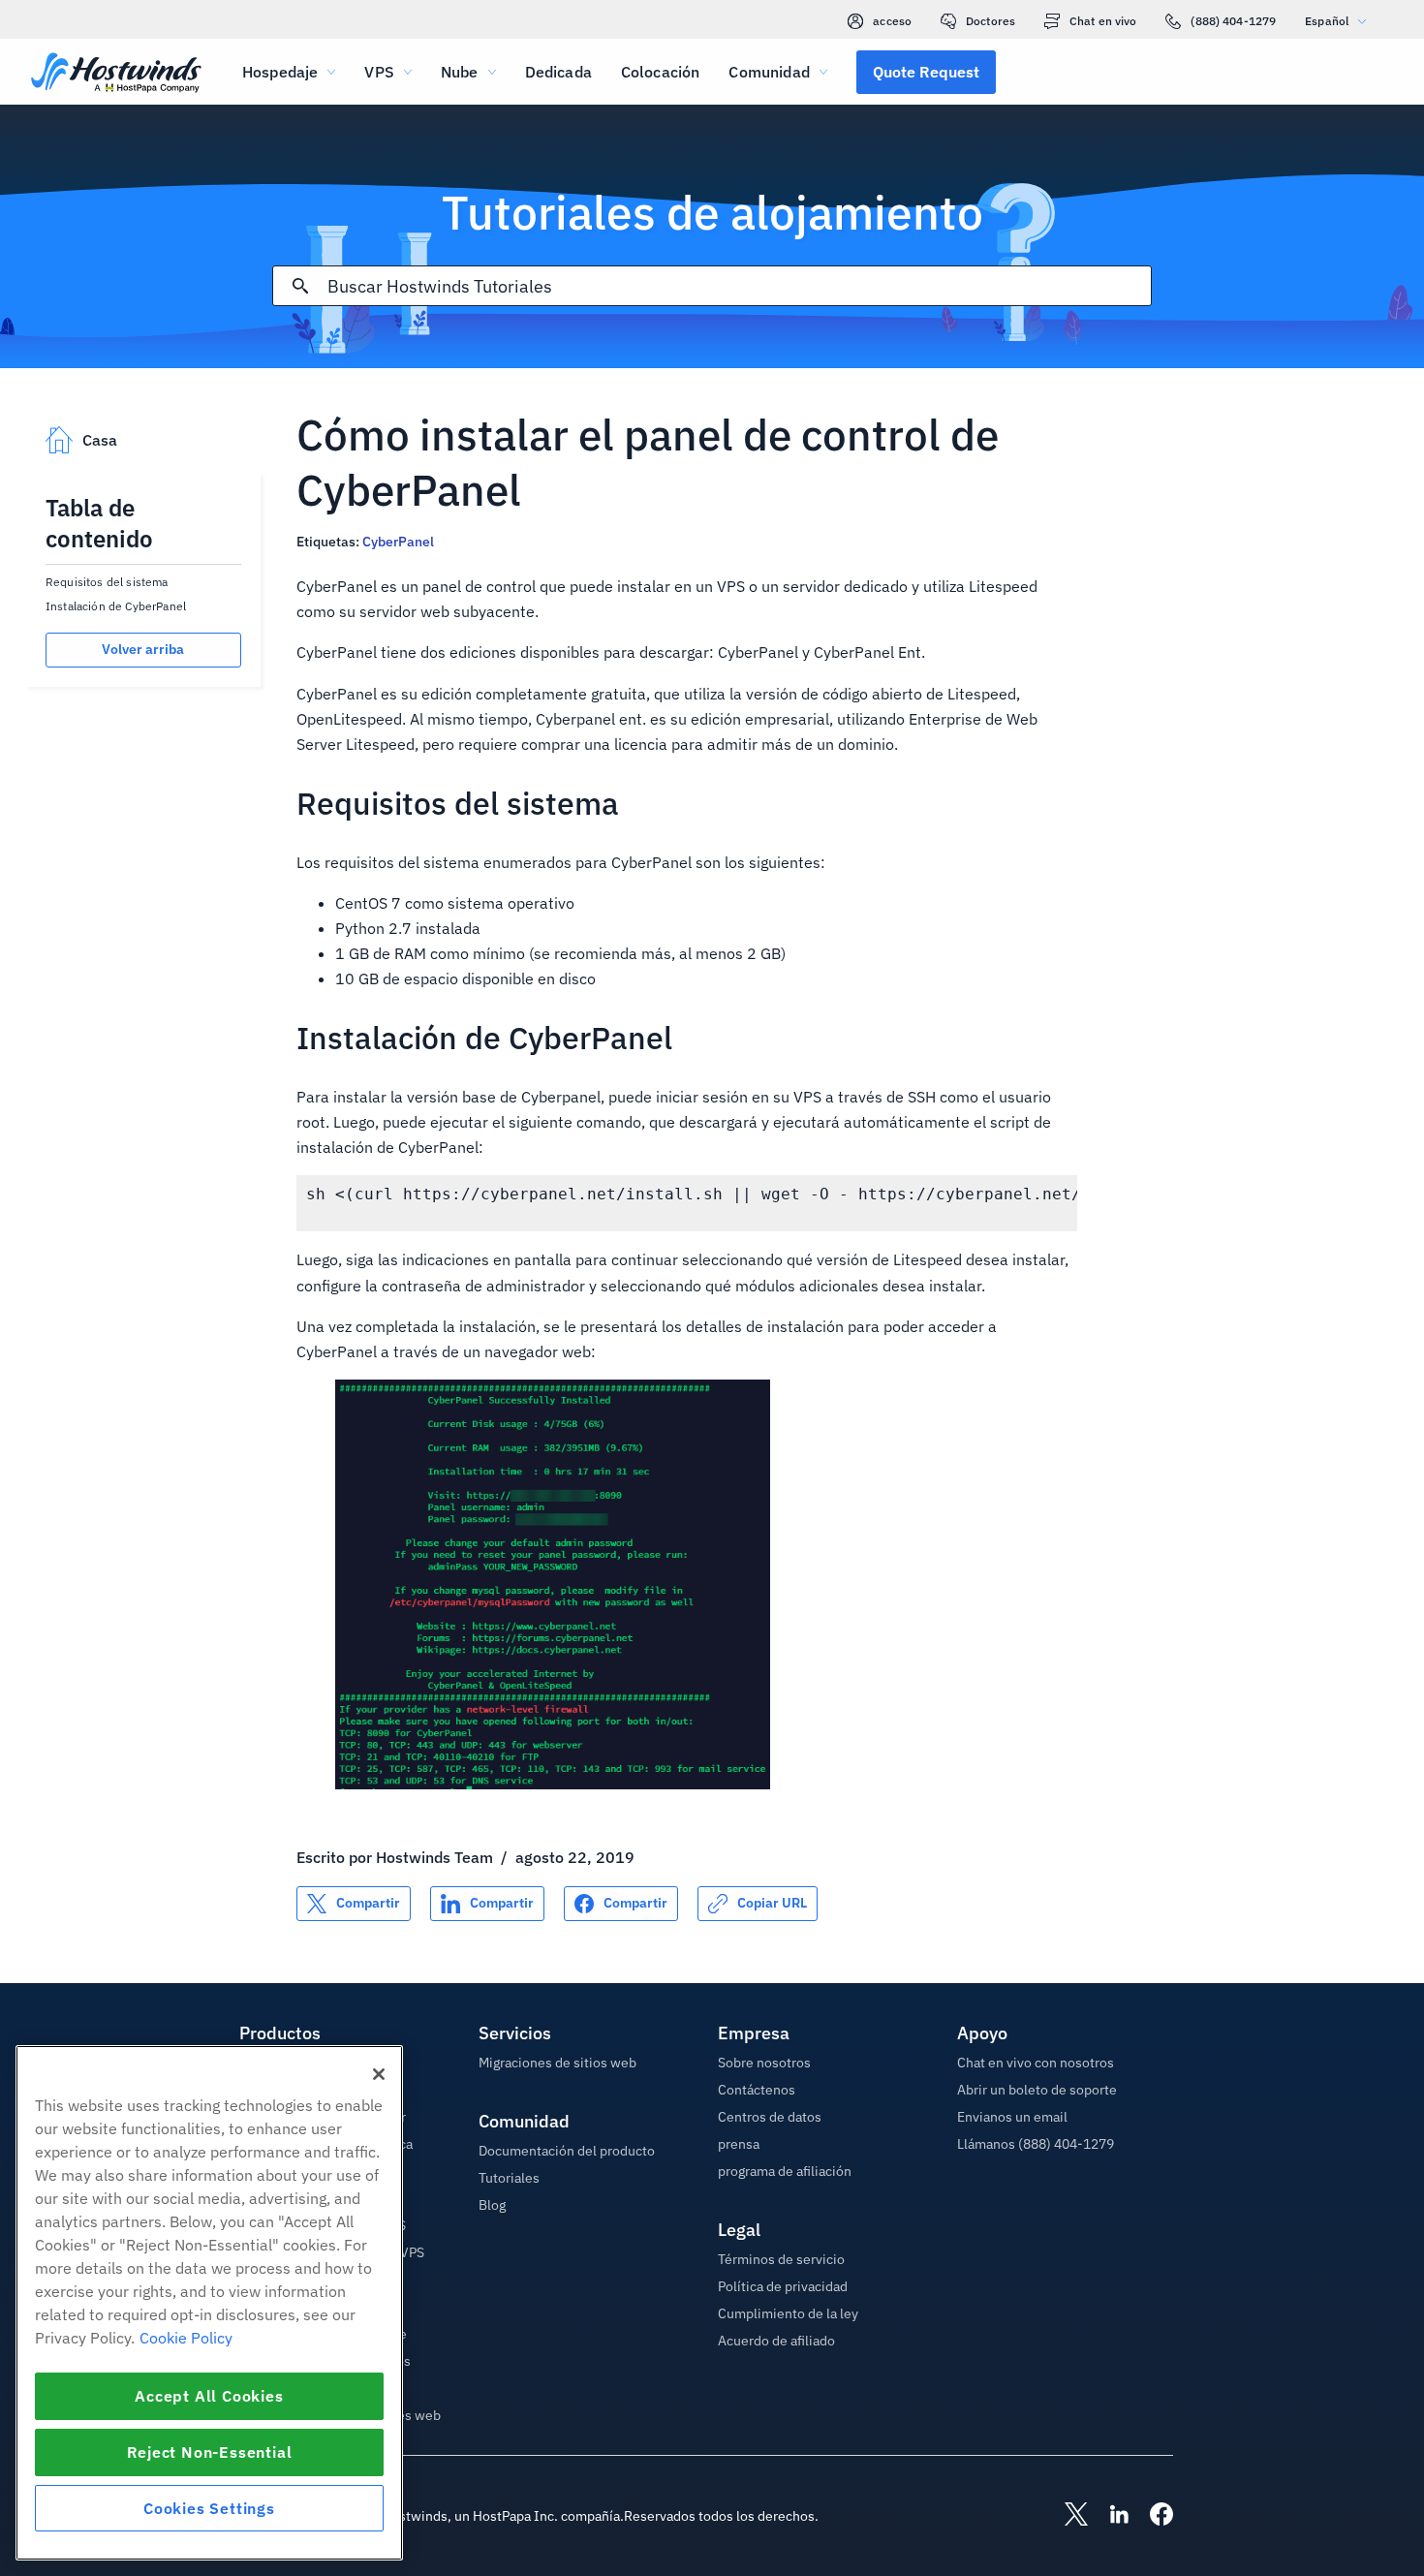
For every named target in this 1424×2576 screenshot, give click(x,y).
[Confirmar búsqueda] (300, 286)
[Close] (379, 2074)
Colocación (661, 72)
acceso (892, 21)
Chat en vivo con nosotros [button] (1036, 2063)
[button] (926, 72)
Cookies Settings (209, 2508)
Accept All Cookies (209, 2396)
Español (1327, 21)
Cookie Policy (186, 2338)
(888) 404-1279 (1233, 21)
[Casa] (116, 74)
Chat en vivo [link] (1103, 21)
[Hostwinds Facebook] (1152, 2516)
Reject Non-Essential (210, 2452)
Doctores (991, 21)
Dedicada (558, 72)
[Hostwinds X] (1067, 2516)
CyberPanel (398, 542)
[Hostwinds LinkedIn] (1109, 2516)
